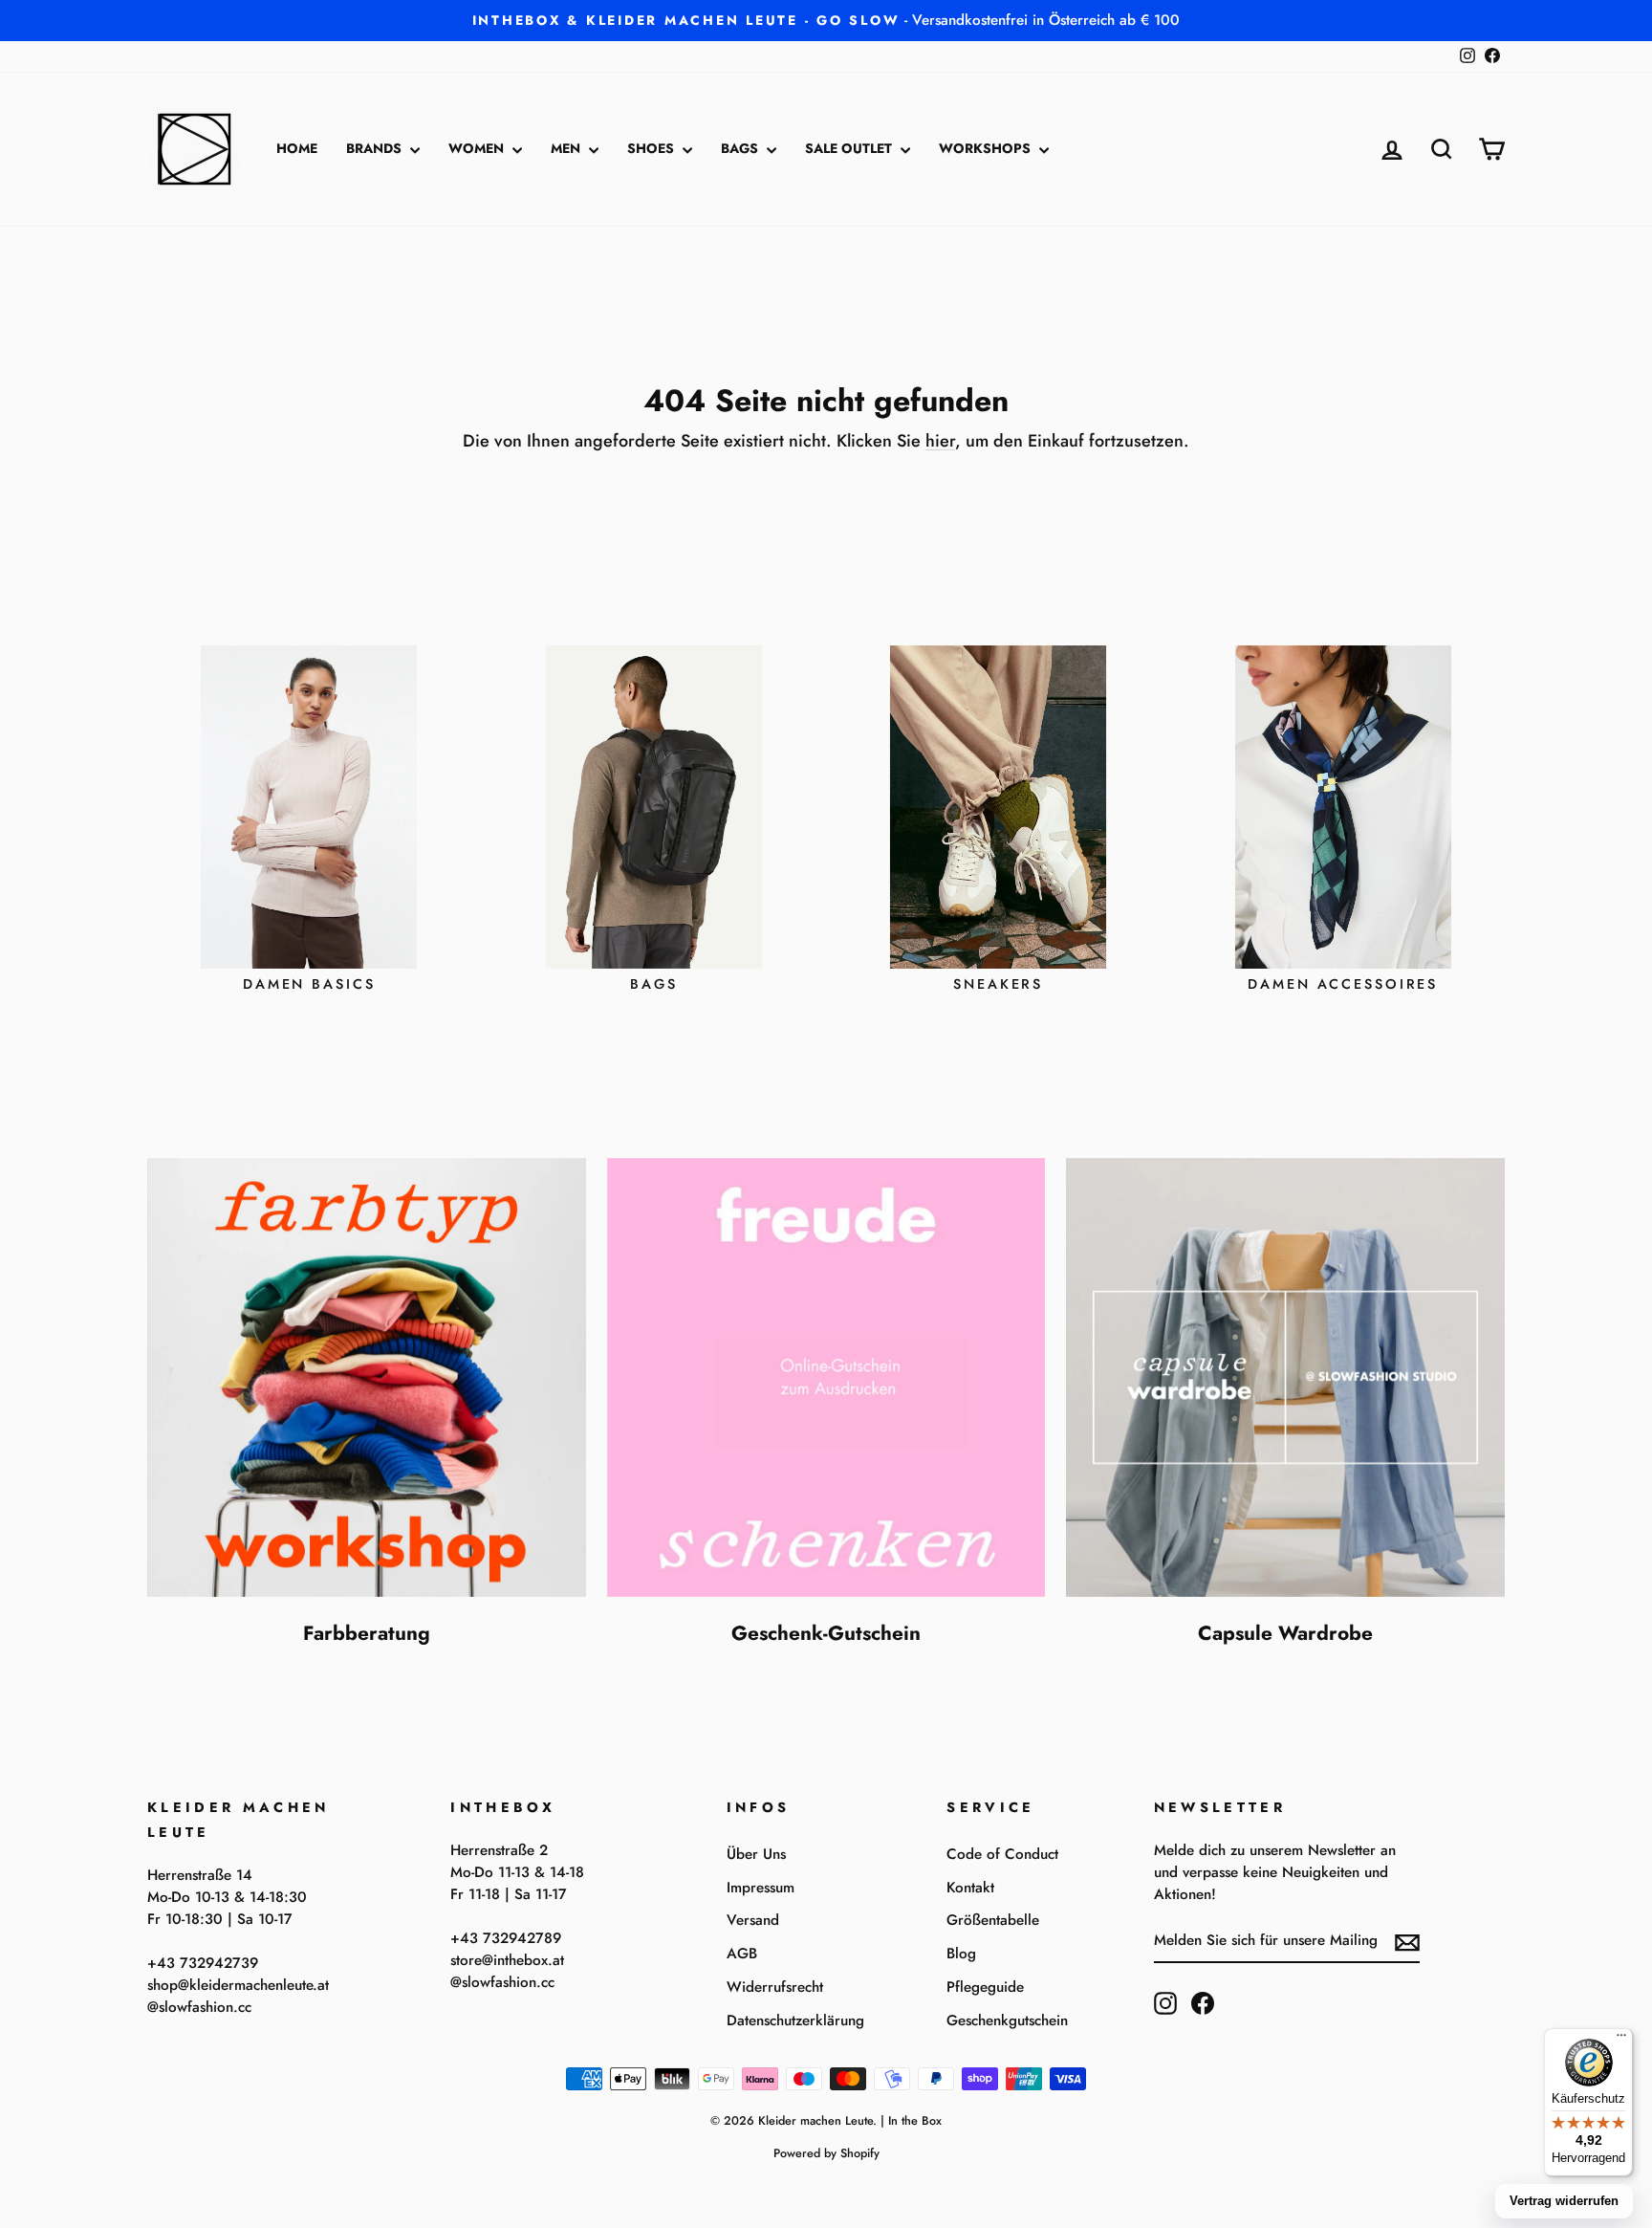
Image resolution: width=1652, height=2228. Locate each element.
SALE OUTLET (850, 148)
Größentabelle (993, 1920)
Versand (753, 1920)
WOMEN (478, 148)
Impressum (761, 1888)
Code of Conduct (1002, 1854)
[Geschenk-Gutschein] (826, 1377)
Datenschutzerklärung (795, 2020)
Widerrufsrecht (775, 1987)
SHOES (652, 148)
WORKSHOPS (987, 148)
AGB (742, 1954)
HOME (297, 148)
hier (940, 441)
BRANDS (376, 148)
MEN (567, 148)
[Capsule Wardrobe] (1285, 1377)
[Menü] (1621, 2040)
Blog (961, 1954)
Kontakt (970, 1888)
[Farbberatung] (367, 1377)
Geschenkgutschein (1007, 2020)
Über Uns (756, 1854)
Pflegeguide (985, 1987)
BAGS (741, 148)
